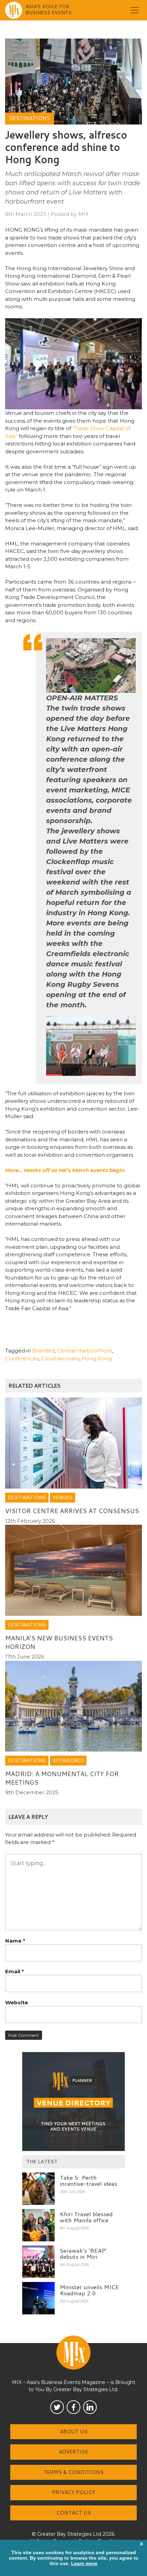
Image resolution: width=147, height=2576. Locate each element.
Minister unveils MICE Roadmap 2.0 (89, 2290)
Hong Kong (97, 1358)
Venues (63, 1497)
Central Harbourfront (85, 1351)
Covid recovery (60, 1358)
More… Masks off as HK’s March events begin (65, 1170)
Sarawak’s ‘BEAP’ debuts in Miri (83, 2253)
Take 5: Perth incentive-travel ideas (89, 2180)
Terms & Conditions (73, 2472)
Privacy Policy (73, 2492)
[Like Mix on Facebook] (73, 2407)
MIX (83, 214)
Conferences (22, 1358)
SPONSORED (68, 1760)
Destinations (30, 118)
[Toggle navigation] (135, 10)
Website (17, 2002)
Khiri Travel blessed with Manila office (86, 2217)
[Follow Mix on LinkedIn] (90, 2407)
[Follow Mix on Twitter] (57, 2407)
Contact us (74, 2513)
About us (74, 2432)
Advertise (73, 2452)
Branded (43, 1351)
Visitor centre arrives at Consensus (72, 1511)
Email (15, 1971)
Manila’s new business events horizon (59, 1642)
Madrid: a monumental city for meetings (62, 1778)
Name (15, 1941)
